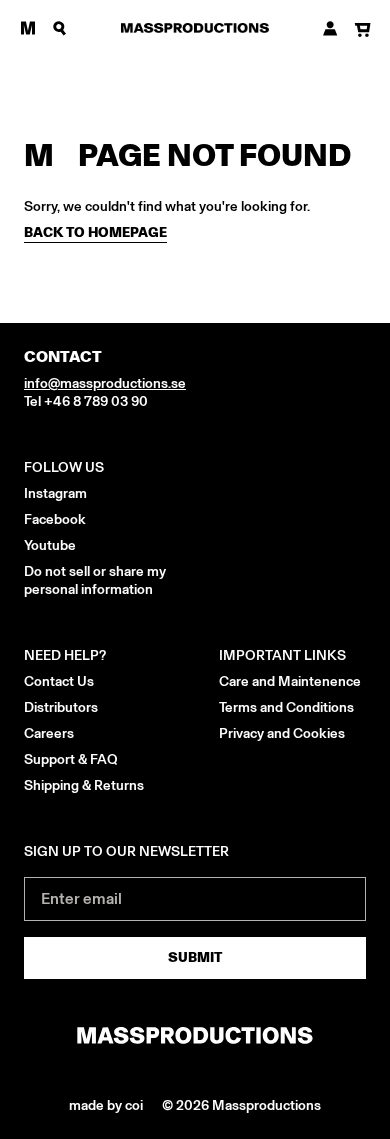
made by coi (107, 1105)
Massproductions (266, 1105)
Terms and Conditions (286, 707)
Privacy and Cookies (282, 733)
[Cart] (362, 30)
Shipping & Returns (84, 785)
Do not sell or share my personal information (95, 580)
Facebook (55, 519)
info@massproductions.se (105, 383)
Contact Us (59, 681)
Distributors (61, 707)
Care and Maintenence (290, 681)
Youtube (50, 545)
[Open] (28, 28)
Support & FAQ (71, 759)
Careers (49, 733)
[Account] (330, 28)
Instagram (55, 493)
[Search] (60, 28)
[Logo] (195, 28)
